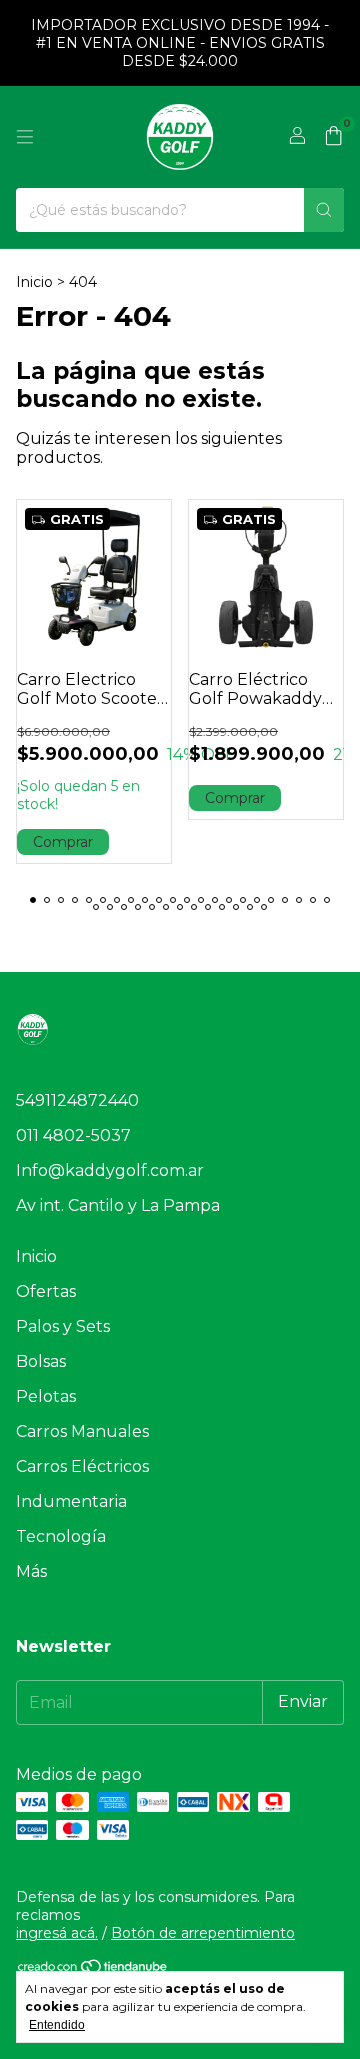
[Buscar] (324, 210)
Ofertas (46, 1291)
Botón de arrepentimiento (203, 1933)
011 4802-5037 (73, 1135)
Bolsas (41, 1361)
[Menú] (25, 137)
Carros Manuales (82, 1431)
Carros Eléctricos (82, 1466)
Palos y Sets (63, 1326)
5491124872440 (77, 1100)
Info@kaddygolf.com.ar (110, 1170)
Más (31, 1571)
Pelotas (46, 1396)
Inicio (34, 282)
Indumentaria (71, 1501)
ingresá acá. (57, 1933)
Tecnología (61, 1536)
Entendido (57, 2025)
